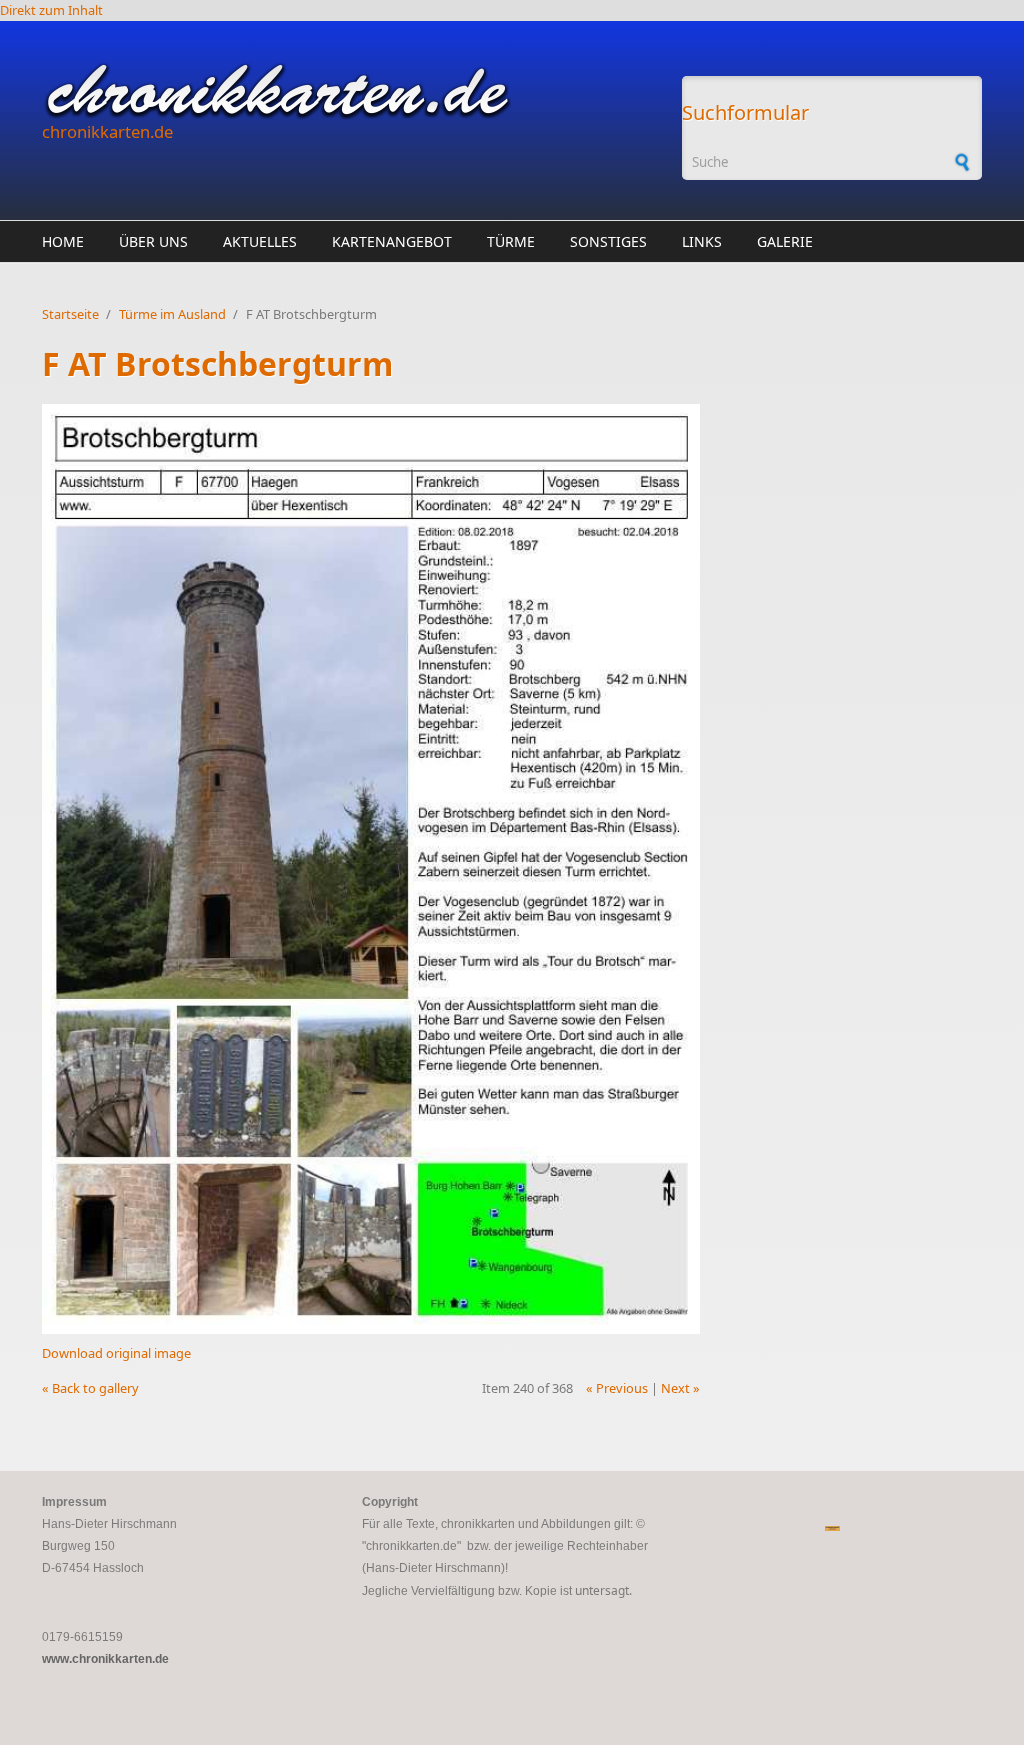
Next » (680, 1388)
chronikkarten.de (107, 131)
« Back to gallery (90, 1388)
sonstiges (608, 241)
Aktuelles (260, 241)
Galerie (785, 241)
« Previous (617, 1388)
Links (702, 241)
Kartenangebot (392, 241)
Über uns (153, 241)
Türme (511, 241)
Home (63, 241)
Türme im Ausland (172, 314)
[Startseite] (352, 91)
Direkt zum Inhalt (51, 10)
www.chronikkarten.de (105, 1659)
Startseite (70, 314)
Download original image (116, 1353)
